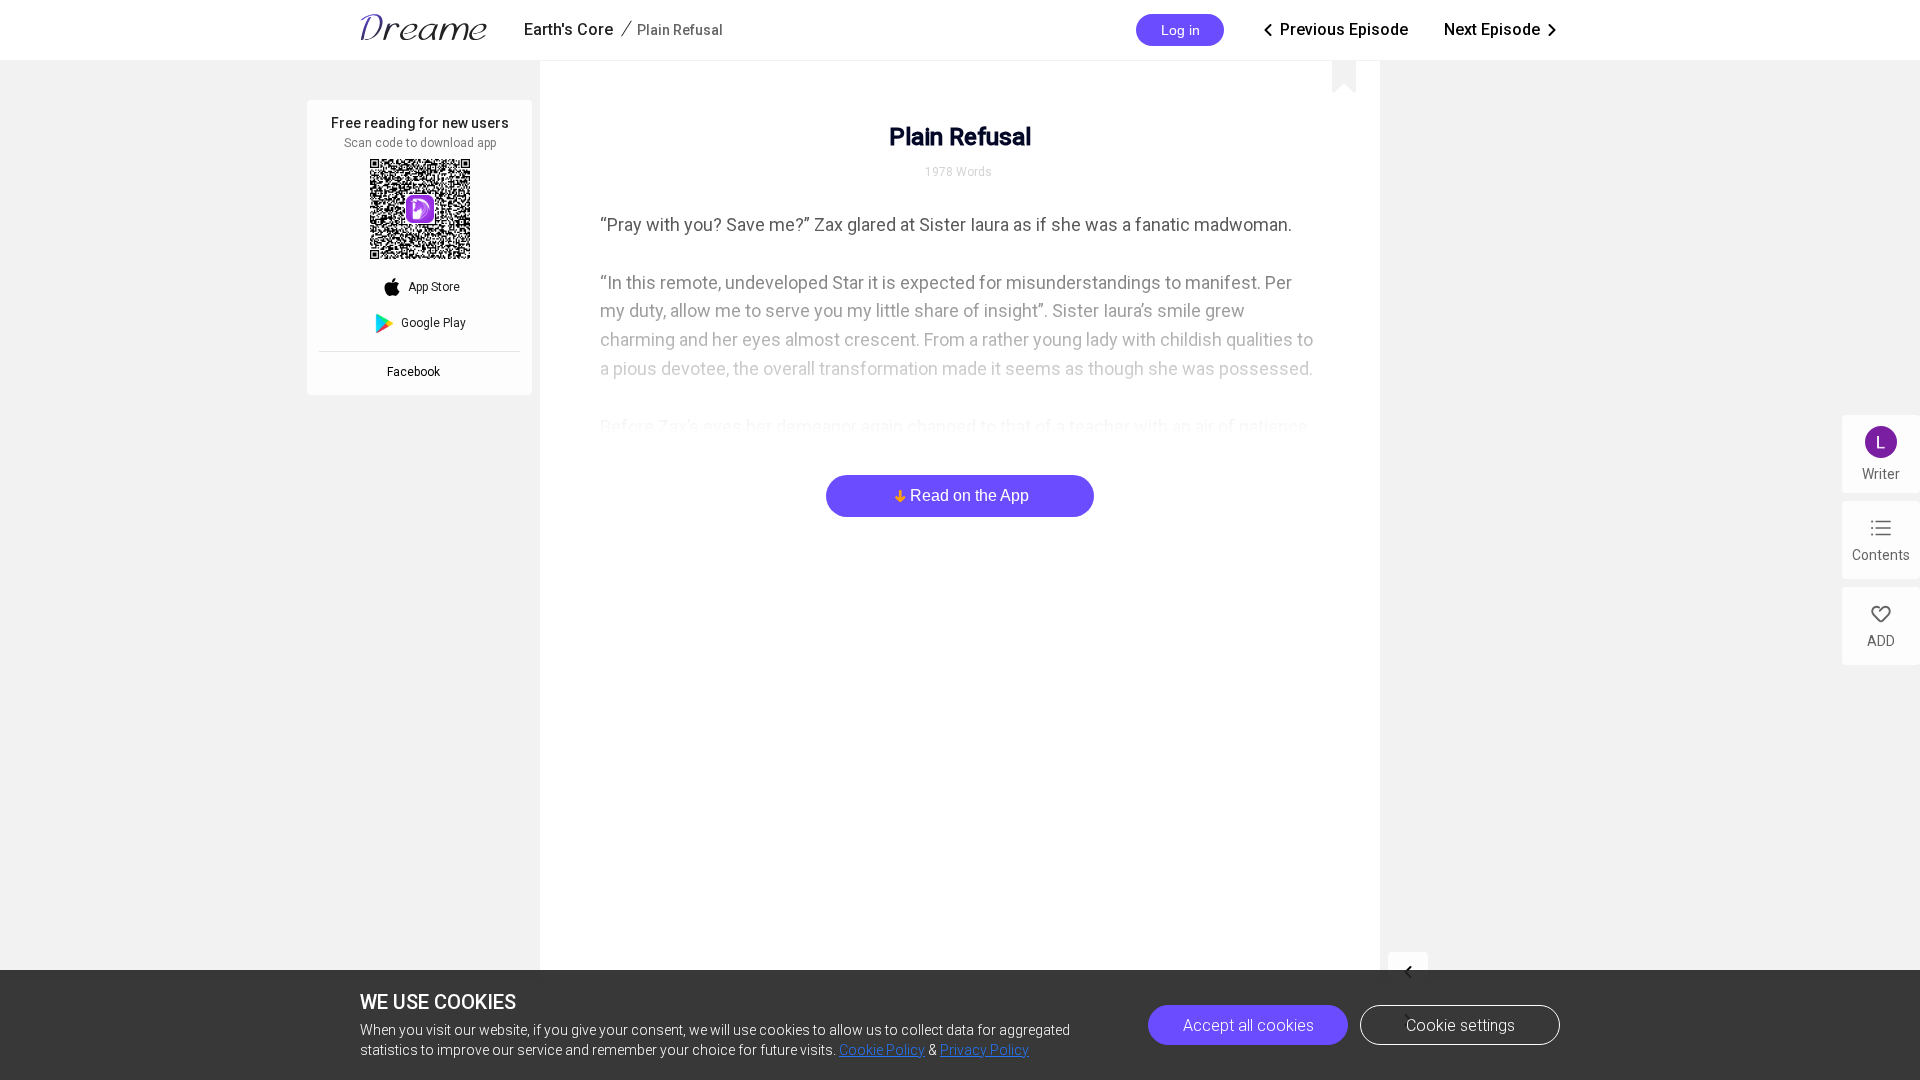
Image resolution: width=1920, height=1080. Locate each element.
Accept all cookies (1248, 1025)
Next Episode (1502, 29)
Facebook (416, 372)
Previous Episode (1334, 29)
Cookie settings (1460, 1025)
